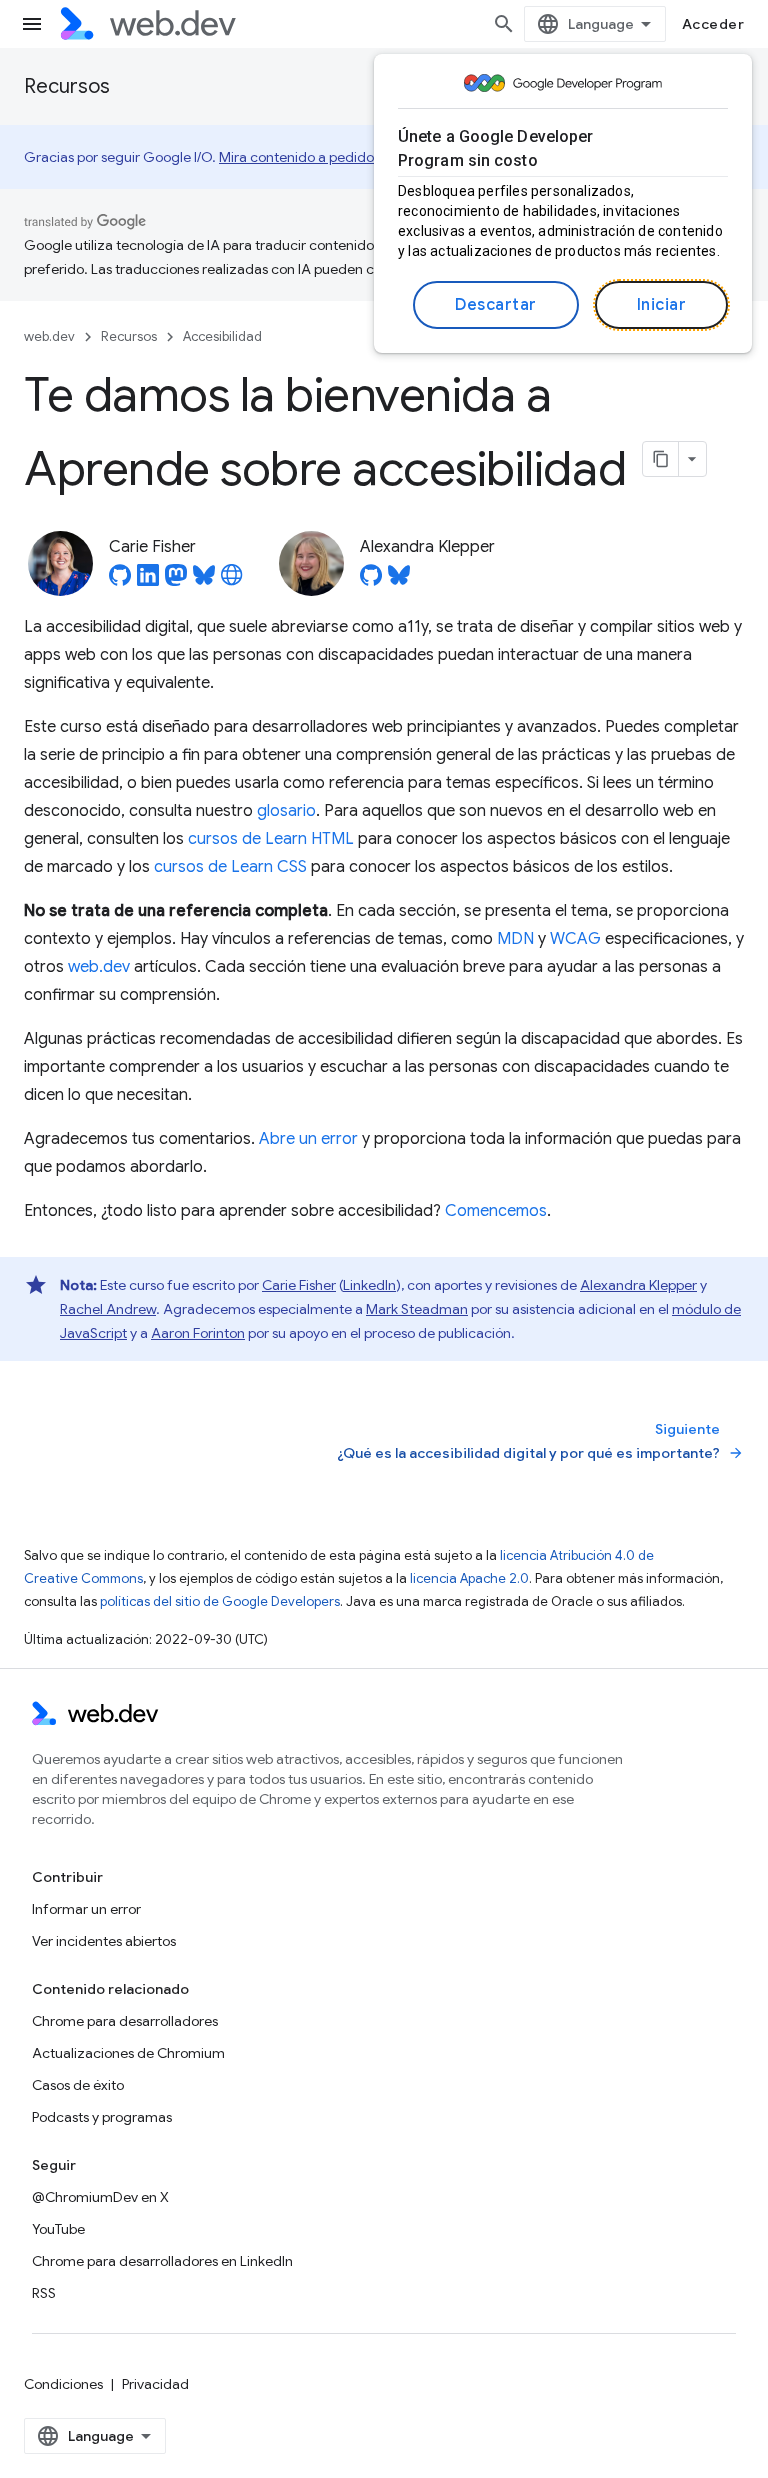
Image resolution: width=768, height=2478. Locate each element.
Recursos (67, 86)
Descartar (496, 305)
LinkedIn (369, 1285)
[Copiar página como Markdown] (661, 459)
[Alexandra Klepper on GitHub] (371, 581)
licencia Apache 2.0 (469, 1578)
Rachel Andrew (108, 1309)
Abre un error (308, 1139)
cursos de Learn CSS (230, 867)
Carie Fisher (299, 1285)
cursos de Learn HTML (271, 839)
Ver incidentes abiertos (104, 1941)
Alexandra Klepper (638, 1285)
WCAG (575, 939)
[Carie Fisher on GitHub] (120, 581)
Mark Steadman (417, 1309)
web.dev (49, 336)
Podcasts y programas (102, 2117)
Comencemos (496, 1211)
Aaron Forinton (198, 1333)
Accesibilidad (222, 336)
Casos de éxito (78, 2085)
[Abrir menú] (32, 24)
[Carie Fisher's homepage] (232, 581)
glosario (286, 811)
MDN (515, 939)
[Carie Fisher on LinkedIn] (148, 581)
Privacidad (155, 2384)
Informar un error (86, 1909)
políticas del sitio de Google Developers (220, 1601)
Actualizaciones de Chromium (128, 2053)
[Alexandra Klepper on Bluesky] (399, 581)
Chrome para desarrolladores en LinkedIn (162, 2261)
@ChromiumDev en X (100, 2197)
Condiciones (63, 2384)
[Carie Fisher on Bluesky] (204, 581)
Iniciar (662, 305)
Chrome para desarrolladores (125, 2021)
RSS (44, 2293)
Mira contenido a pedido (296, 157)
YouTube (58, 2229)
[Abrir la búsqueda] (504, 24)
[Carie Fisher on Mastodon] (176, 581)
